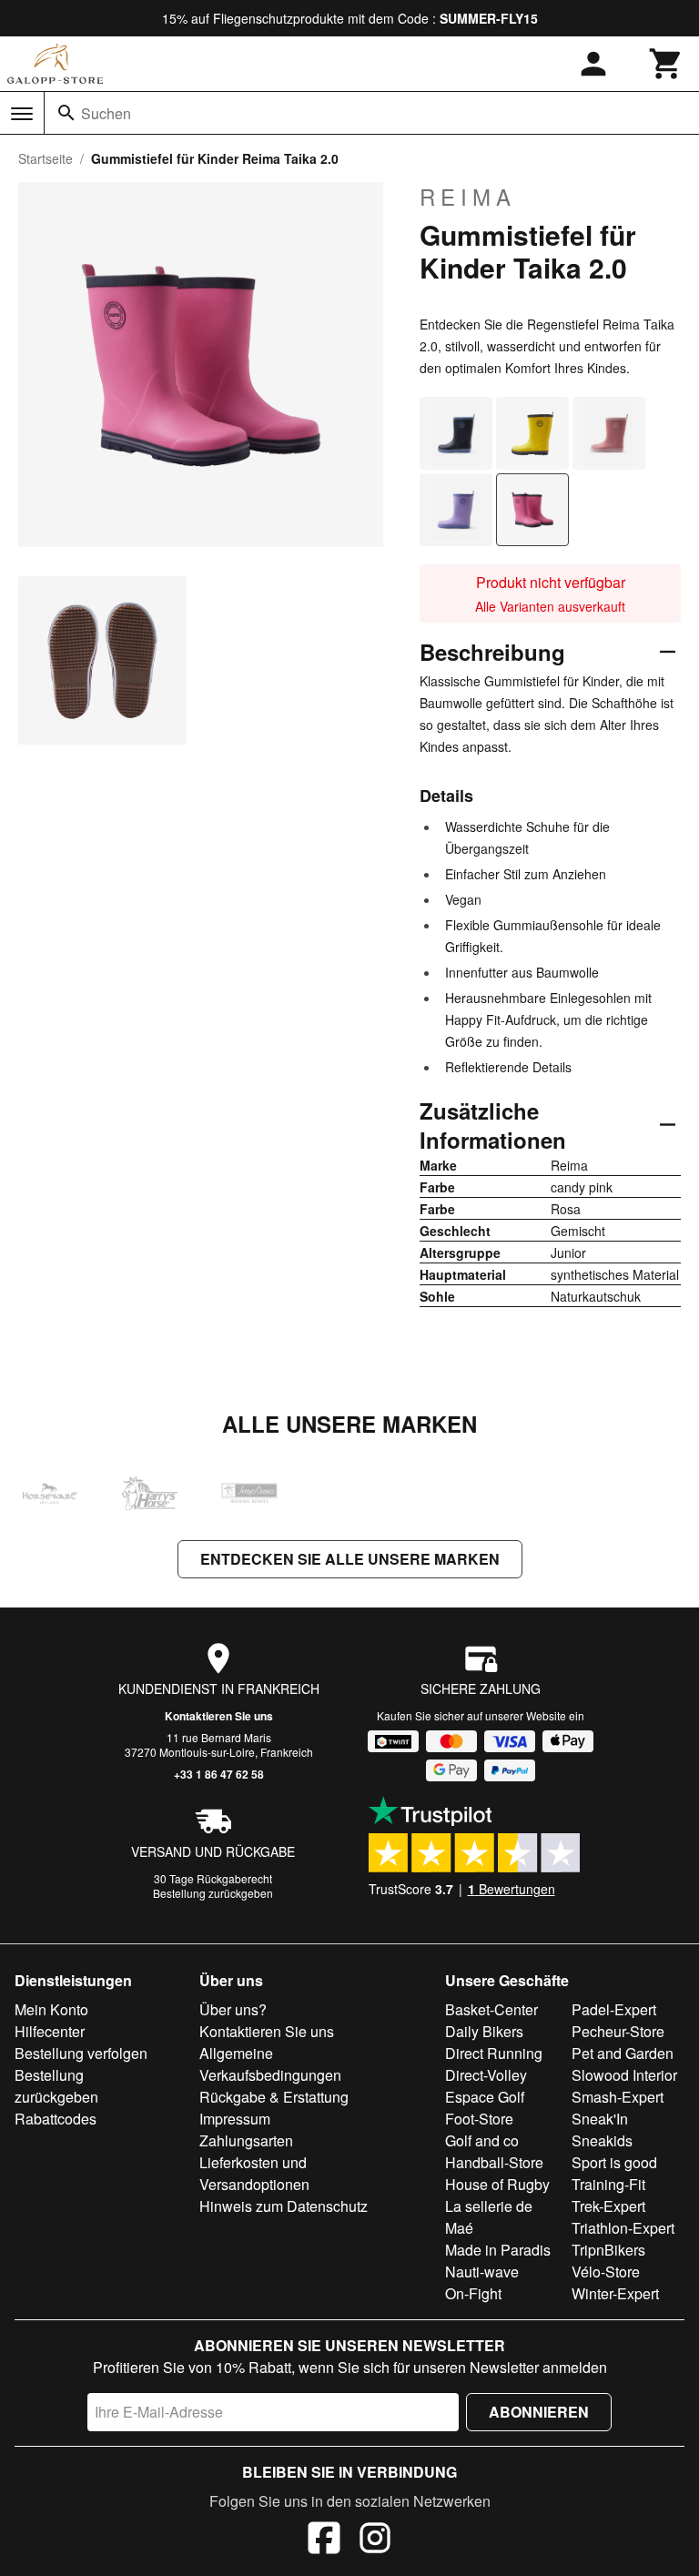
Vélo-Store (606, 2272)
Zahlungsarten (246, 2140)
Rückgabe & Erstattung (274, 2097)
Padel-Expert (614, 2009)
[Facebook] (324, 2541)
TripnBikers (608, 2250)
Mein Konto (51, 2009)
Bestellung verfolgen (81, 2053)
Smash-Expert (618, 2097)
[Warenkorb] (666, 64)
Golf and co (482, 2140)
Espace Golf (485, 2097)
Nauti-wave (482, 2272)
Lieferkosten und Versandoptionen (254, 2173)
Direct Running (494, 2053)
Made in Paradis (498, 2250)
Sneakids (602, 2140)
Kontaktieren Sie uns (219, 1716)
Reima (468, 197)
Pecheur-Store (618, 2031)
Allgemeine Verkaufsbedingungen (270, 2064)
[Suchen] (66, 113)
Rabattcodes (56, 2119)
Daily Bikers (484, 2031)
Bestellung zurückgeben (213, 1893)
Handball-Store (494, 2162)
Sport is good (614, 2162)
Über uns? (233, 2009)
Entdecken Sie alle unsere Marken (350, 1559)
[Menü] (22, 114)
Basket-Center (491, 2009)
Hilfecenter (50, 2031)
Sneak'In (600, 2119)
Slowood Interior (624, 2075)
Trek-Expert (608, 2206)
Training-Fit (608, 2184)
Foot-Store (479, 2119)
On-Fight (473, 2293)
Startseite (46, 158)
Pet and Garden (623, 2053)
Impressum (235, 2119)
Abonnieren (539, 2412)
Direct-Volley (486, 2075)
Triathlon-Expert (623, 2228)
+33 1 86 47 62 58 (219, 1774)
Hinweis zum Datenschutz (284, 2206)
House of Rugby (497, 2184)
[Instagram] (375, 2541)
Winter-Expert (615, 2293)
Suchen (106, 113)
